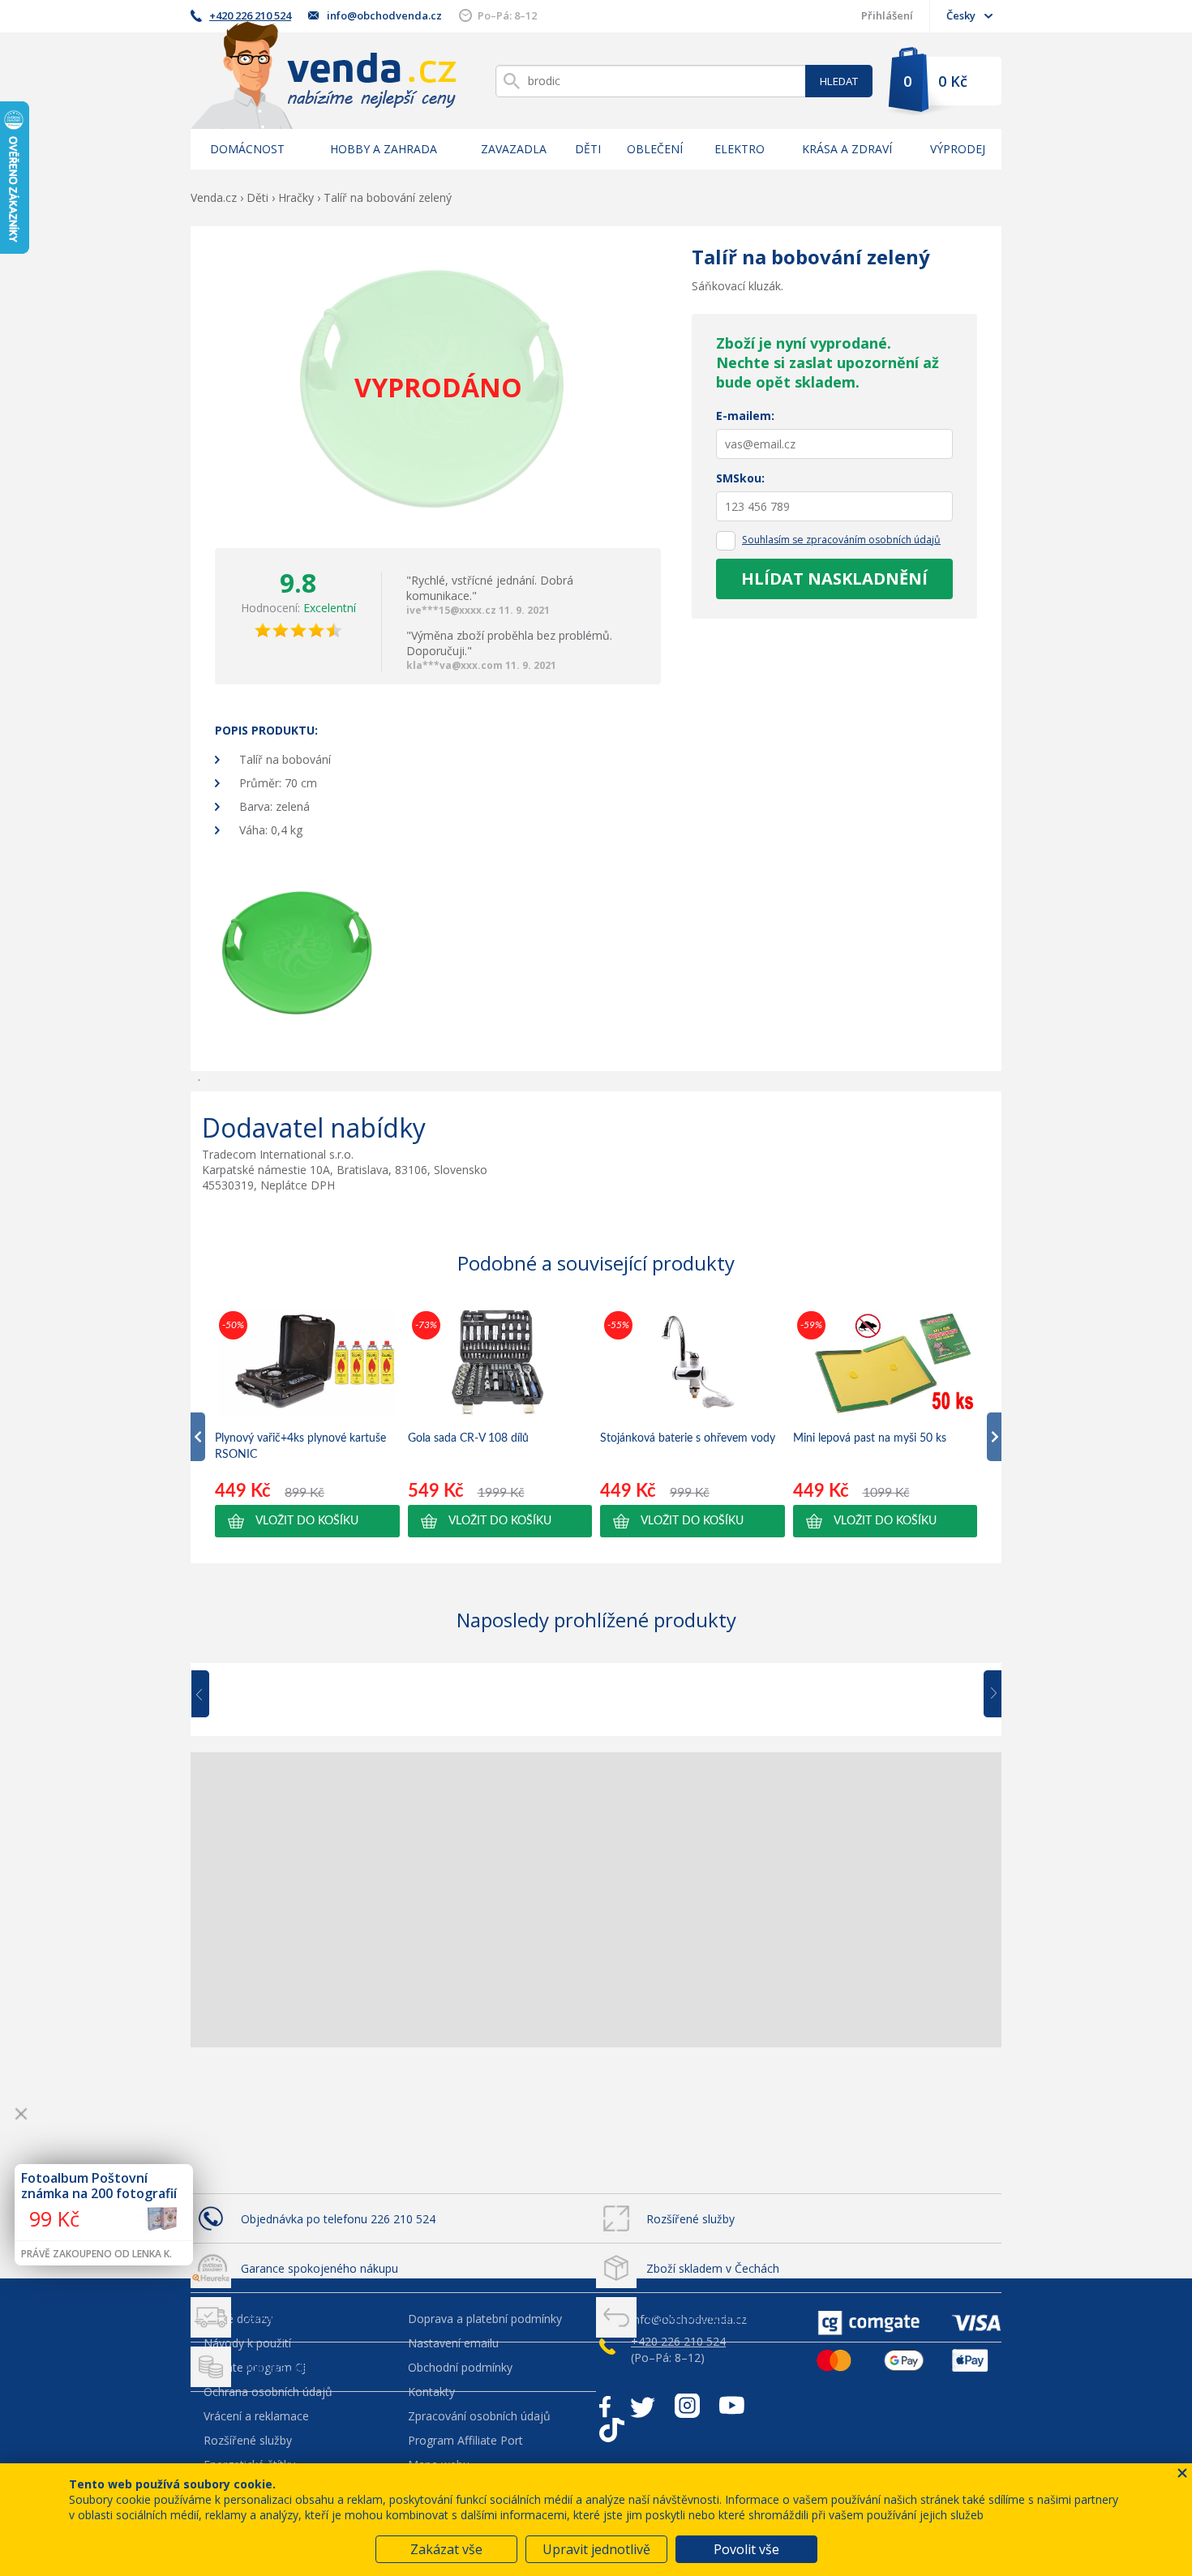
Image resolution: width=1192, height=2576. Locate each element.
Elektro (740, 149)
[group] (307, 1422)
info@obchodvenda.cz (384, 15)
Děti (588, 149)
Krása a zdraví (847, 149)
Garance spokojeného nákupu (319, 2268)
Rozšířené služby (690, 2219)
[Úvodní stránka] (324, 75)
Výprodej (958, 149)
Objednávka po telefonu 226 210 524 (338, 2219)
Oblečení (655, 149)
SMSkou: (740, 478)
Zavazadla (514, 149)
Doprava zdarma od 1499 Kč (316, 2367)
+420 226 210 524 (250, 15)
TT (612, 2430)
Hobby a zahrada (384, 149)
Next (987, 1695)
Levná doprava (280, 2318)
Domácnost (247, 149)
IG (687, 2406)
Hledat (839, 81)
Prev (212, 1695)
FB (605, 2406)
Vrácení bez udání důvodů (714, 2318)
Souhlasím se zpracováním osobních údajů (841, 540)
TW (643, 2406)
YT (732, 2406)
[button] (307, 1521)
